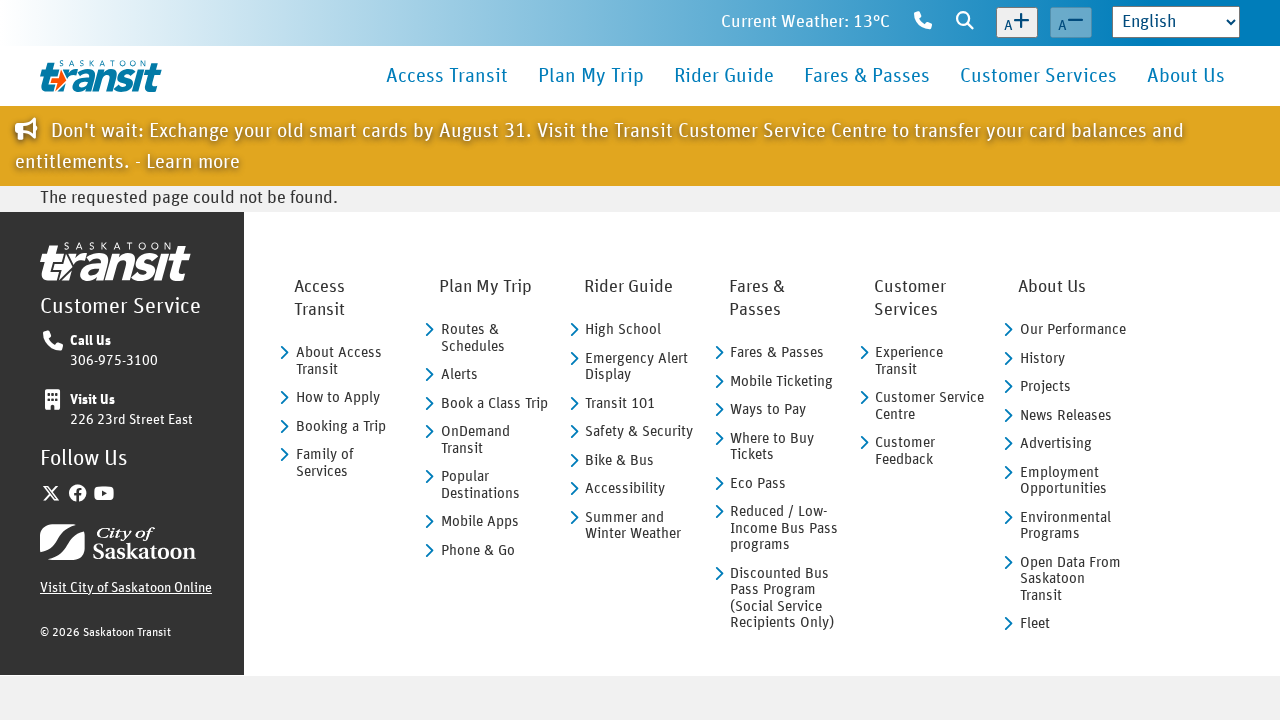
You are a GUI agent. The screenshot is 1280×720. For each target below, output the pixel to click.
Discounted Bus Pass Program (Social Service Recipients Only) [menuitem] (782, 598)
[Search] (965, 23)
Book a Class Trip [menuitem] (494, 403)
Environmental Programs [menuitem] (1065, 526)
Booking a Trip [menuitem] (341, 426)
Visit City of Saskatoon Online (126, 588)
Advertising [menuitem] (1056, 443)
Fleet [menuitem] (1035, 623)
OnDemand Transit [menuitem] (475, 440)
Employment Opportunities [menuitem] (1063, 481)
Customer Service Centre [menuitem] (929, 406)
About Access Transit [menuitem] (339, 361)
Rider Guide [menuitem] (724, 76)
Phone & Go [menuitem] (478, 550)
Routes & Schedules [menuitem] (473, 338)
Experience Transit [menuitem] (909, 361)
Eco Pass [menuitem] (758, 483)
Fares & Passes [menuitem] (867, 76)
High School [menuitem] (623, 329)
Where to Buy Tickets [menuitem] (772, 447)
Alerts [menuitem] (459, 374)
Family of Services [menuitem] (325, 463)
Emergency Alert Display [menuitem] (636, 367)
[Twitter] (51, 495)
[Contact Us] (923, 23)
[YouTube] (104, 495)
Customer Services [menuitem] (1038, 76)
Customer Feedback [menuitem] (905, 451)
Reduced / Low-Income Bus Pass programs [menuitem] (784, 528)
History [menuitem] (1042, 358)
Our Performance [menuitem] (1073, 329)
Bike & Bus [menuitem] (619, 460)
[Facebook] (78, 495)
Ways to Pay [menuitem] (768, 409)
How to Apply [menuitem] (338, 397)
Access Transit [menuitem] (447, 76)
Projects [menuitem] (1045, 386)
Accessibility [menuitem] (625, 488)
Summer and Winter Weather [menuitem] (633, 526)
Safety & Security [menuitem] (639, 431)
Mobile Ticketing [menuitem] (781, 381)
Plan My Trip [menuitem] (591, 76)
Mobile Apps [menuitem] (480, 521)
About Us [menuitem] (1186, 76)
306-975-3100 (114, 361)
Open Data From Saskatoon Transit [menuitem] (1070, 579)
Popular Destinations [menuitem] (480, 485)
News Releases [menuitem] (1066, 415)
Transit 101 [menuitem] (620, 403)
